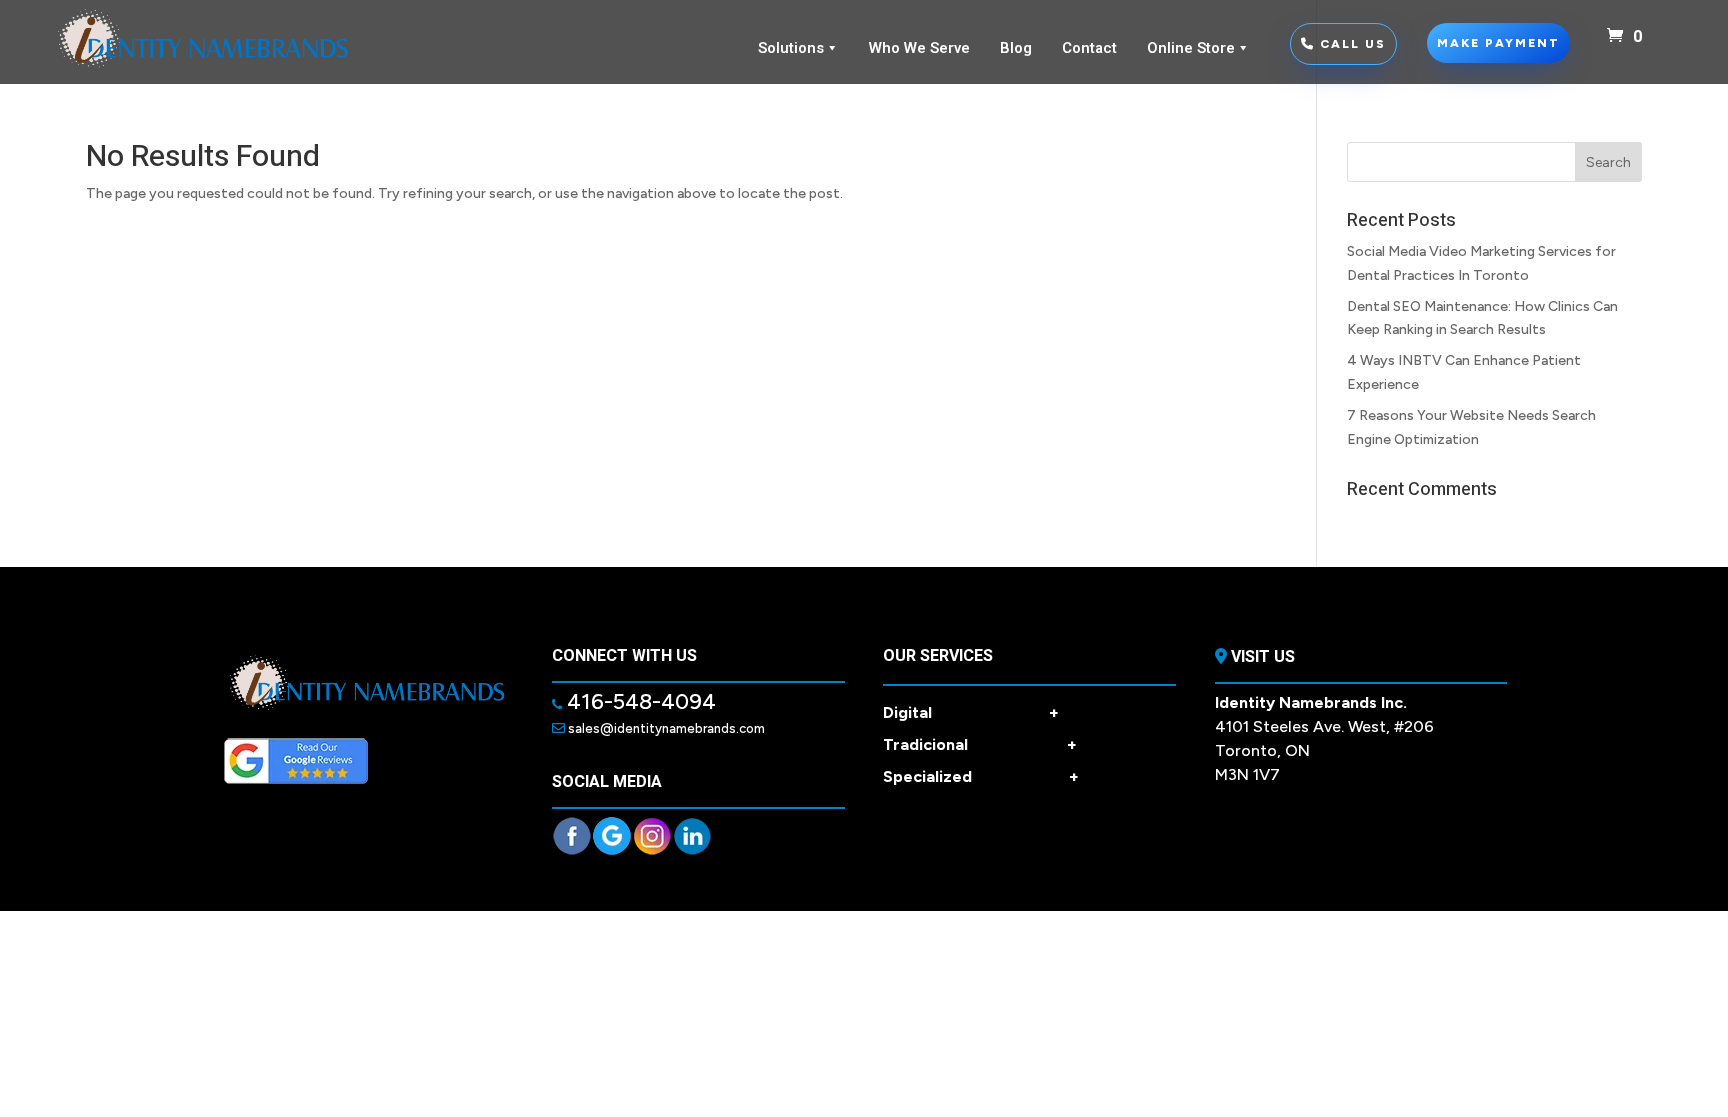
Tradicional (980, 744)
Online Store (1191, 48)
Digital (971, 712)
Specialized (981, 776)
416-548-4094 (639, 701)
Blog (1016, 48)
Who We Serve (919, 48)
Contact (1089, 48)
